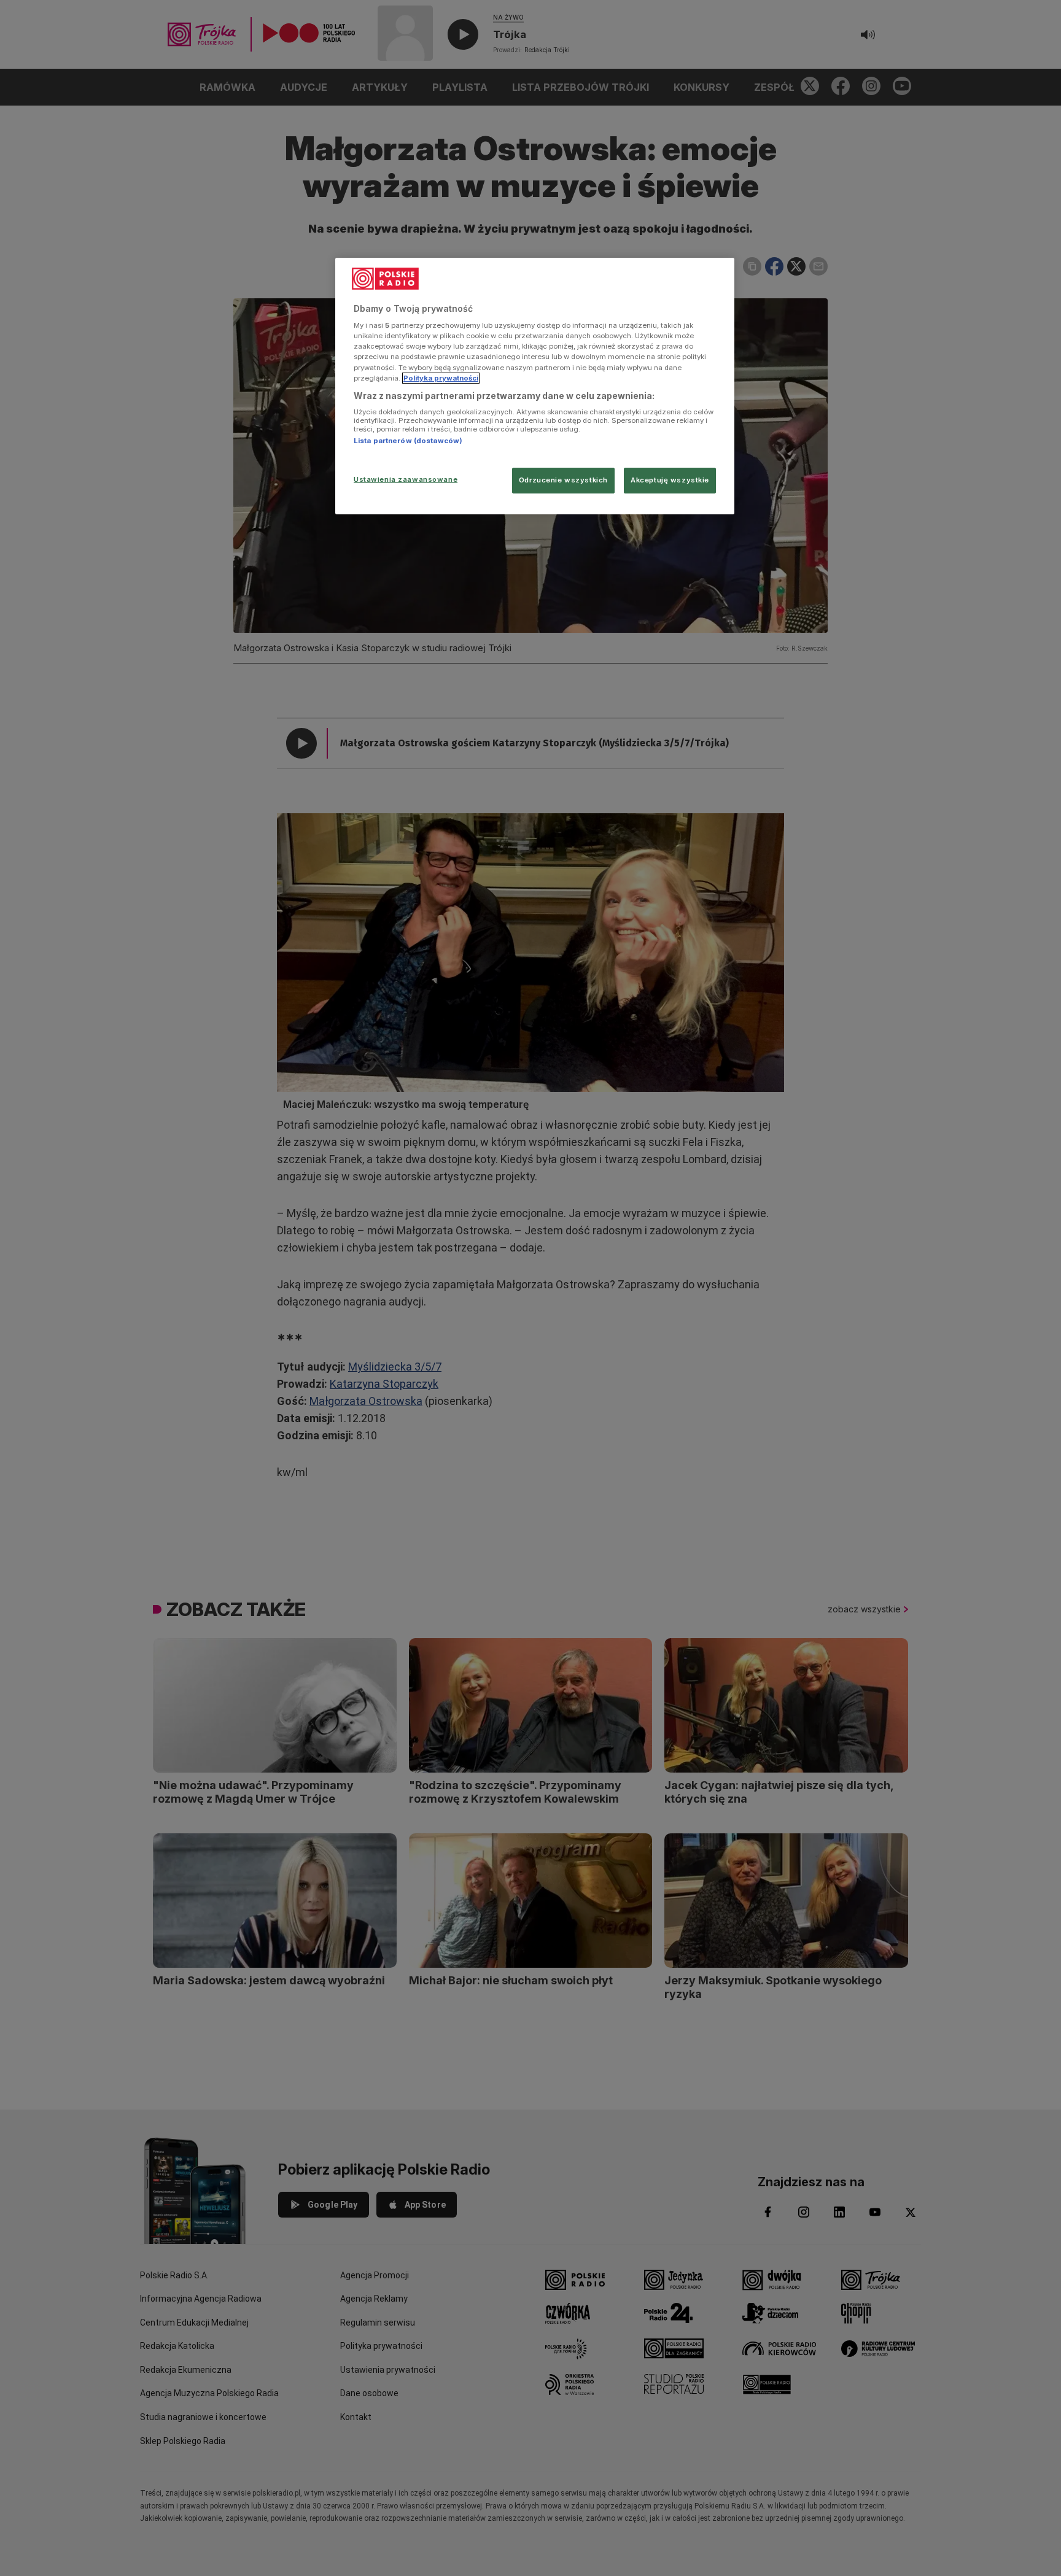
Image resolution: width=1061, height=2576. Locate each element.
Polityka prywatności (441, 378)
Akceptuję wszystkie (670, 480)
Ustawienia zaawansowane (406, 479)
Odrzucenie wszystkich (563, 480)
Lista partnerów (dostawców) (408, 441)
